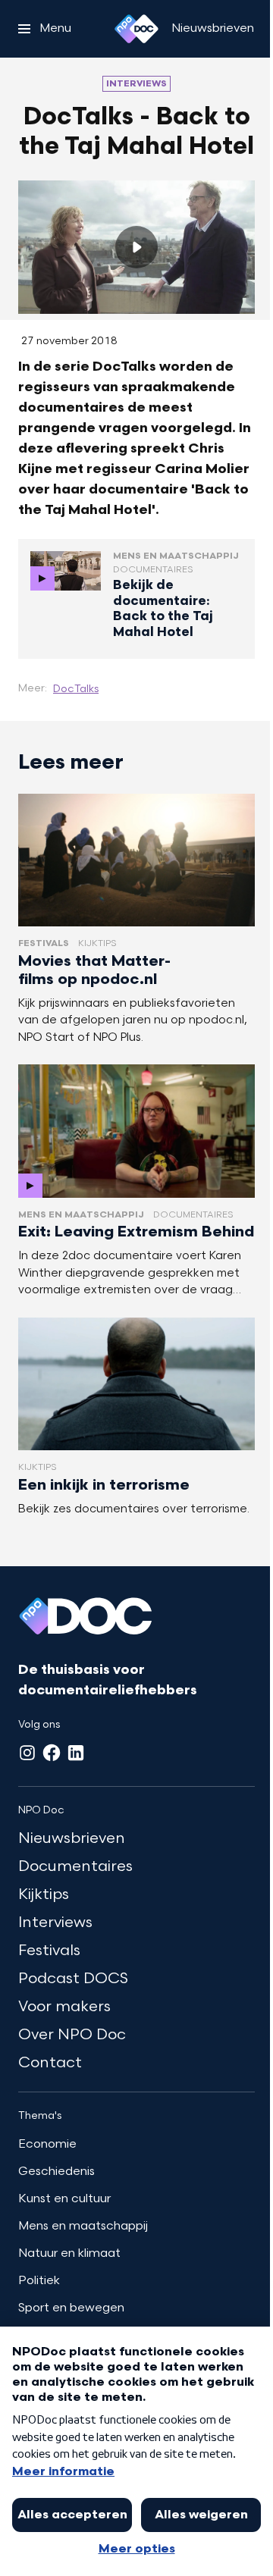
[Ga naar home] (136, 29)
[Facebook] (52, 1753)
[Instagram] (27, 1753)
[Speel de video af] (136, 247)
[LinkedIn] (76, 1753)
